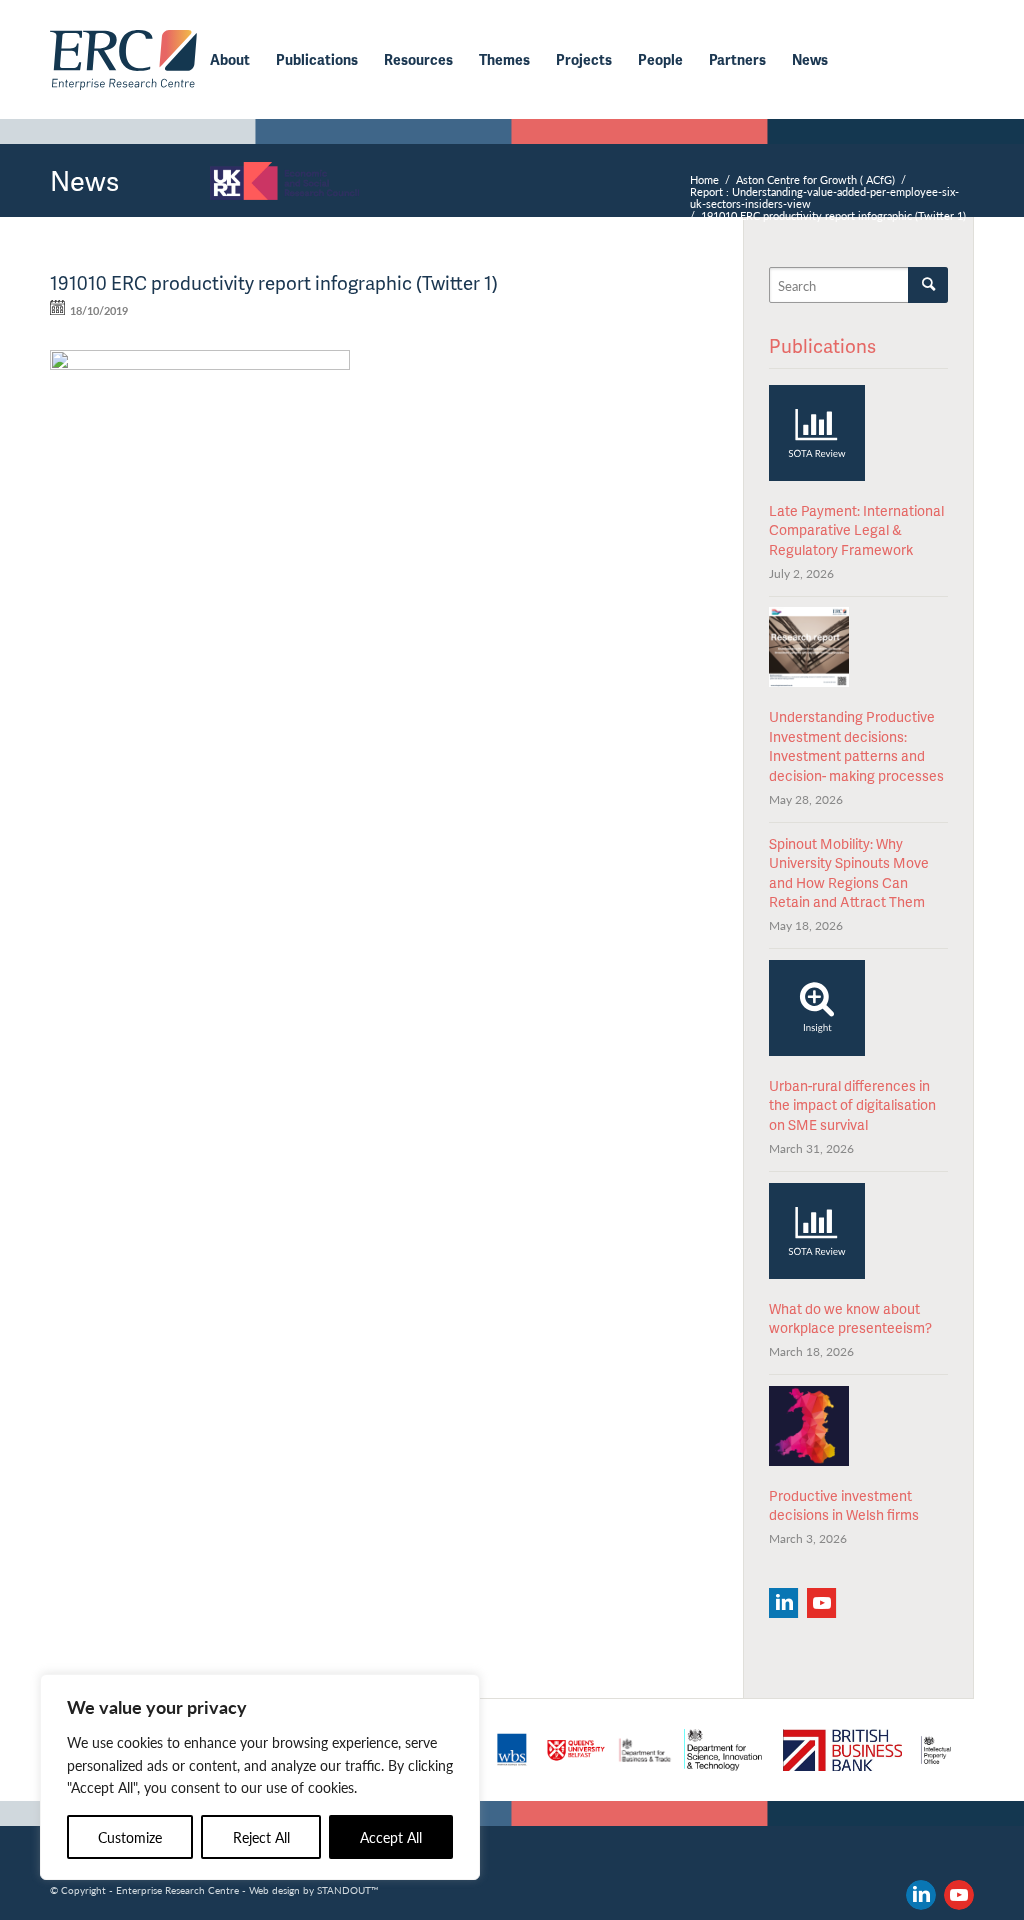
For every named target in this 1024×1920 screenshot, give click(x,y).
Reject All (261, 1837)
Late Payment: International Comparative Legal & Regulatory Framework (856, 530)
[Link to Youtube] (959, 1895)
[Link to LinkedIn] (921, 1895)
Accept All (391, 1837)
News (84, 180)
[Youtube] (821, 1603)
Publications (822, 345)
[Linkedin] (783, 1603)
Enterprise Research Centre (177, 1890)
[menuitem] (230, 60)
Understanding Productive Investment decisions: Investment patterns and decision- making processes (856, 746)
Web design (274, 1890)
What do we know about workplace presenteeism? (850, 1318)
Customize (130, 1837)
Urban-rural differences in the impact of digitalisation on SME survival (852, 1105)
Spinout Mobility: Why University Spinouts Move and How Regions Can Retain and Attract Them (849, 873)
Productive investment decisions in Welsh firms (844, 1505)
